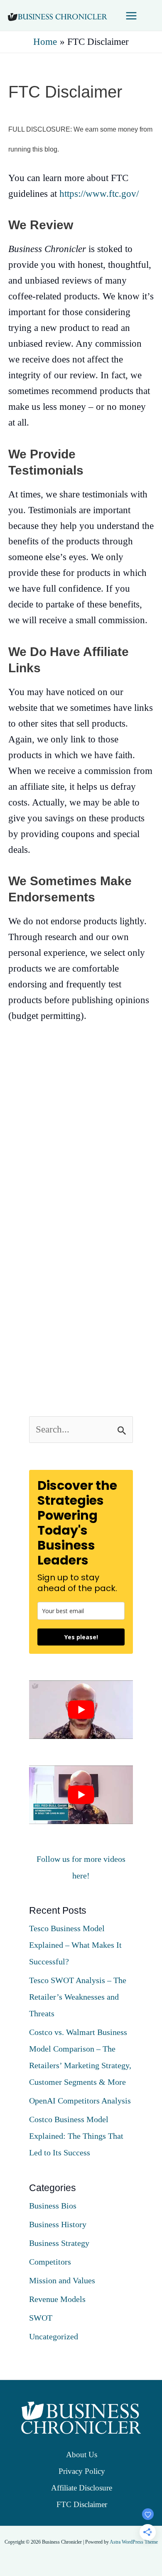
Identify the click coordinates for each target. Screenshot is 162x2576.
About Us (82, 2455)
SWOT (41, 2318)
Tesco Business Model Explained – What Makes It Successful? (75, 1945)
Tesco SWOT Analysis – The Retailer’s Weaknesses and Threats (78, 1997)
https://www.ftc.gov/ (99, 194)
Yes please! (81, 1637)
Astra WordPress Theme (134, 2542)
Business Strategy (59, 2243)
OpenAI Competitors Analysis (80, 2101)
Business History (58, 2224)
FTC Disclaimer (82, 2504)
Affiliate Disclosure (82, 2488)
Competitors (50, 2262)
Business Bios (53, 2206)
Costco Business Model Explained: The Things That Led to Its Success (76, 2136)
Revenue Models (57, 2299)
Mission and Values (62, 2280)
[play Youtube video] (81, 1710)
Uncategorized (54, 2336)
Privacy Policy (82, 2471)
